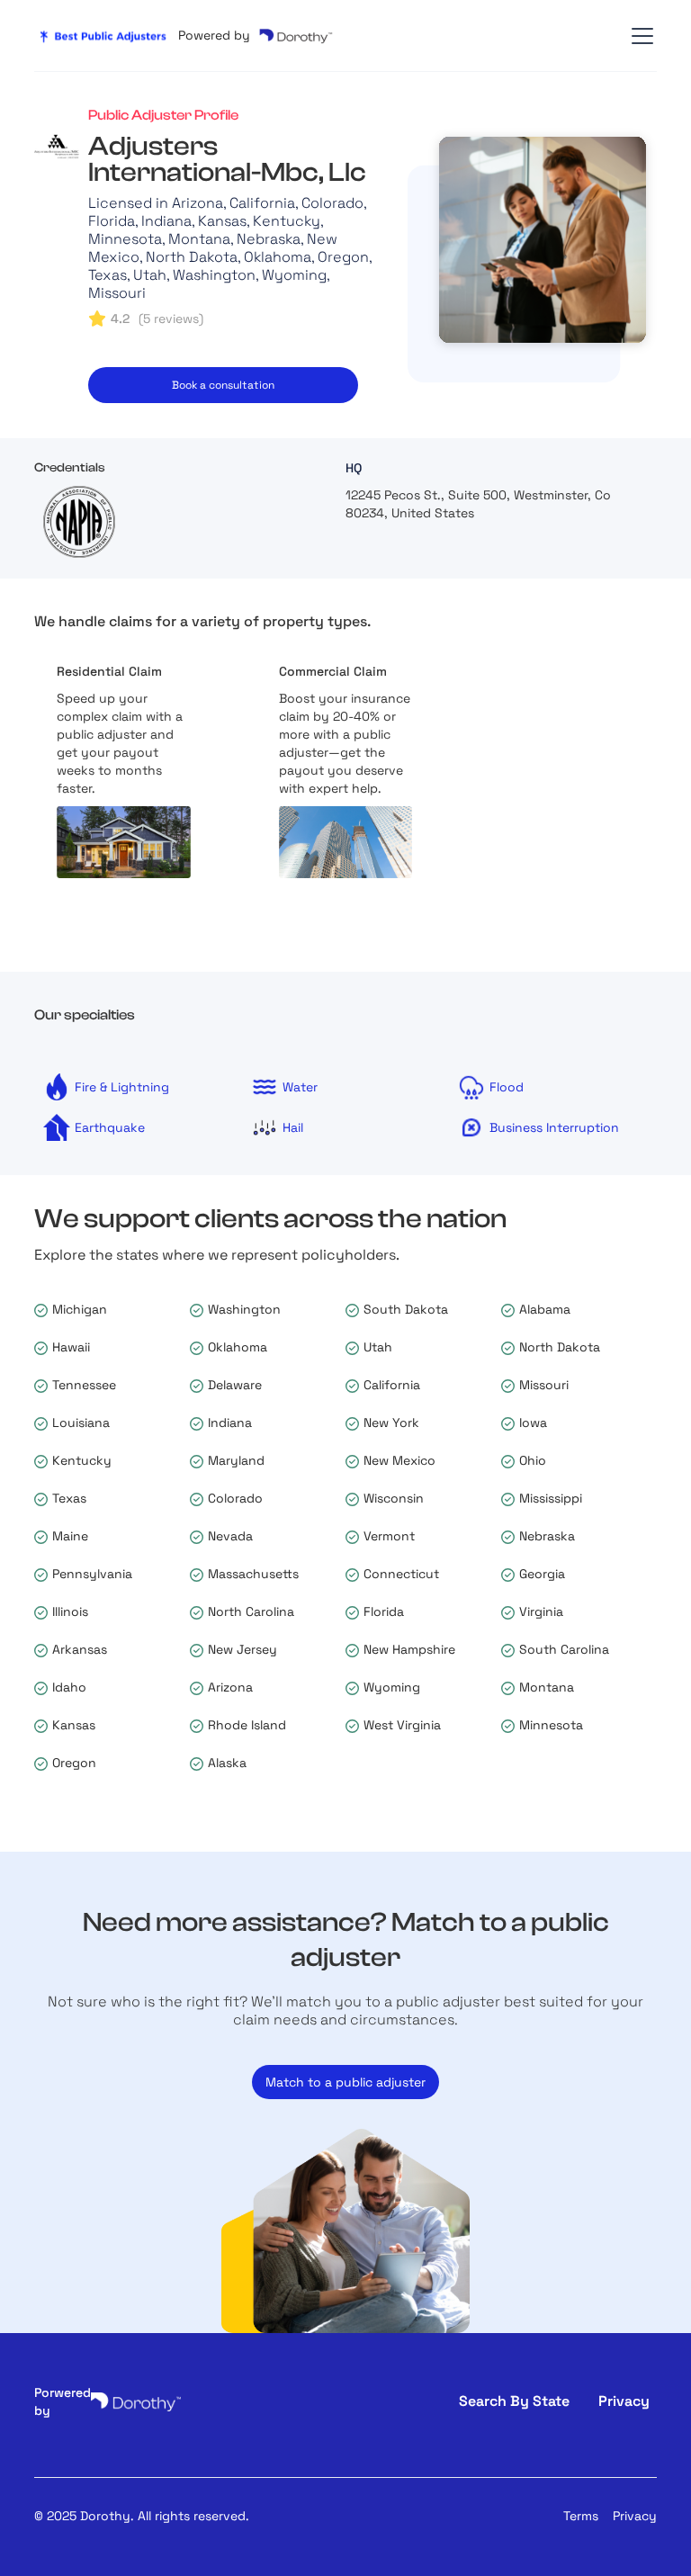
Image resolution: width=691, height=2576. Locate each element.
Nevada (230, 1536)
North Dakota (560, 1347)
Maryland (236, 1460)
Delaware (235, 1385)
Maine (70, 1536)
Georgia (542, 1574)
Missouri (544, 1385)
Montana (547, 1687)
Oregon (74, 1763)
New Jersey (242, 1649)
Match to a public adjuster (345, 2082)
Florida (384, 1611)
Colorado (235, 1498)
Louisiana (81, 1423)
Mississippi (551, 1498)
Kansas (74, 1725)
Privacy (635, 2516)
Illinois (70, 1611)
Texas (69, 1498)
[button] (639, 36)
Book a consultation (223, 385)
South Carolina (564, 1649)
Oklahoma (238, 1347)
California (392, 1385)
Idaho (69, 1687)
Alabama (545, 1309)
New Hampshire (409, 1649)
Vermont (389, 1536)
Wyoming (392, 1687)
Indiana (230, 1423)
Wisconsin (394, 1498)
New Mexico (399, 1460)
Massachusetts (253, 1574)
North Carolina (251, 1611)
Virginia (541, 1611)
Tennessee (84, 1385)
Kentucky (82, 1460)
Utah (378, 1347)
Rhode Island (247, 1725)
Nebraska (547, 1536)
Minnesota (551, 1725)
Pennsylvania (92, 1574)
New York (391, 1423)
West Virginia (402, 1725)
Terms (581, 2516)
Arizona (230, 1687)
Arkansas (80, 1649)
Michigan (80, 1309)
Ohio (533, 1460)
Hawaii (71, 1347)
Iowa (533, 1423)
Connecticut (401, 1574)
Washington (244, 1309)
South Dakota (406, 1309)
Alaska (227, 1763)
